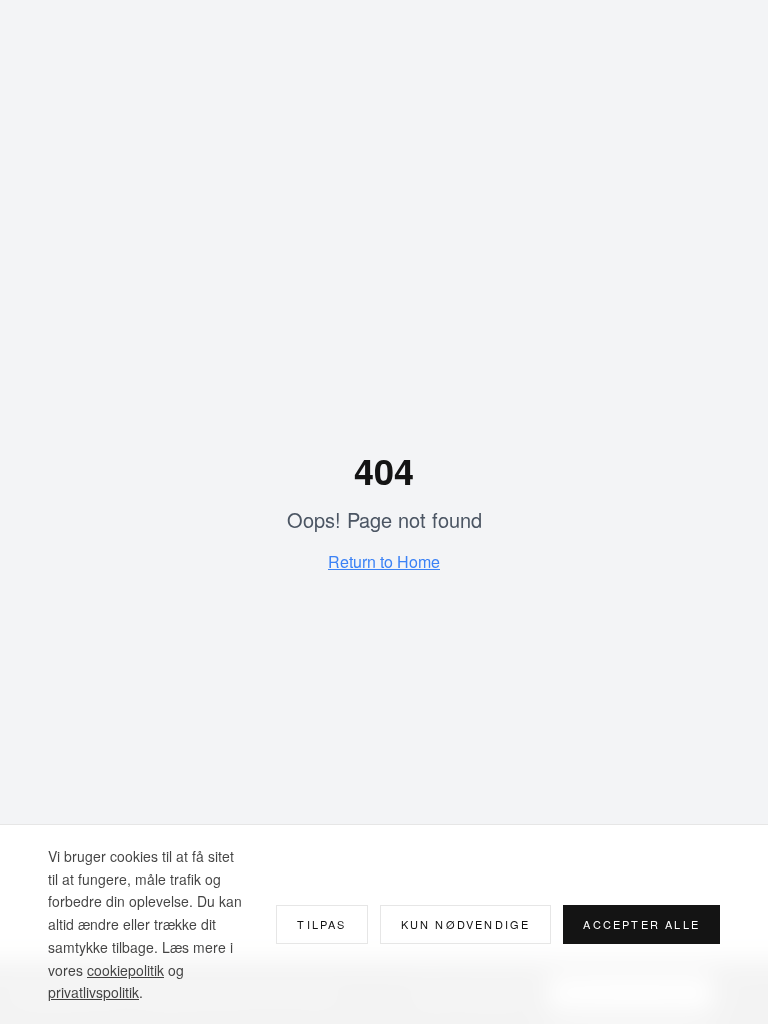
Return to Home (384, 561)
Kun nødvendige (466, 924)
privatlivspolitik (93, 992)
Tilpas (321, 924)
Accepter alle (641, 924)
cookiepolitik (125, 970)
